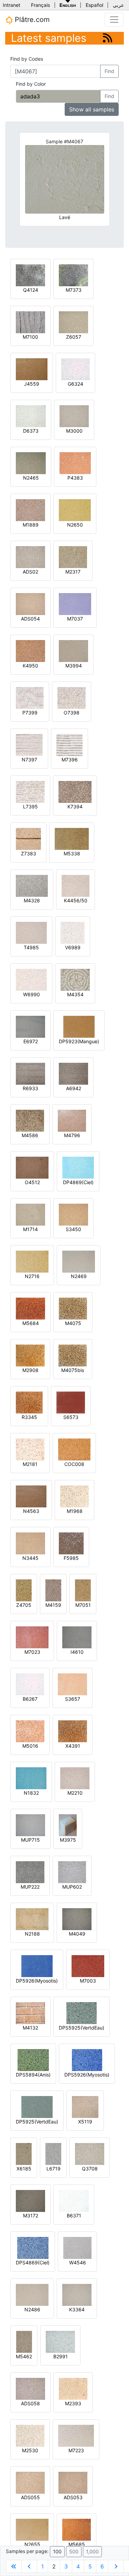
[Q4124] (30, 275)
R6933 (30, 1088)
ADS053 (73, 2497)
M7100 (30, 337)
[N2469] (79, 1261)
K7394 (75, 806)
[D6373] (31, 416)
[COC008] (74, 1449)
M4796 (72, 1135)
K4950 (30, 666)
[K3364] (77, 2294)
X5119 (85, 2122)
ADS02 (30, 572)
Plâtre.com (31, 20)
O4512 (32, 1182)
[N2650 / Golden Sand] (75, 510)
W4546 (78, 2262)
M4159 (53, 1605)
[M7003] (88, 1966)
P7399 (30, 713)
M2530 (30, 2450)
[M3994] (73, 651)
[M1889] (30, 510)
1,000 (92, 2551)
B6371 (74, 2216)
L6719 (53, 2169)
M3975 (68, 1840)
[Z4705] (24, 1590)
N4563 (31, 1511)
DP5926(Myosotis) (37, 1981)
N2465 (31, 478)
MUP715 (30, 1840)
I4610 (77, 1652)
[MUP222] (30, 1872)
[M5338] (72, 838)
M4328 (32, 900)
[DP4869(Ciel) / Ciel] (78, 1167)
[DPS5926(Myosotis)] (87, 2060)
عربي (118, 5)
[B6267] (30, 1684)
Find (109, 71)
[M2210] (75, 1778)
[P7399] (30, 697)
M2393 (73, 2403)
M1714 (30, 1229)
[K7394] (75, 791)
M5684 (31, 1323)
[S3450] (73, 1214)
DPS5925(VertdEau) (82, 2028)
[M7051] (83, 1590)
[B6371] (74, 2200)
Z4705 (24, 1605)
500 (74, 2551)
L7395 (30, 806)
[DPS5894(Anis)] (33, 2060)
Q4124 (31, 290)
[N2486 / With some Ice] (32, 2294)
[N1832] (31, 1778)
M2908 (30, 1370)
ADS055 (30, 2497)
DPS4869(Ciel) (33, 2262)
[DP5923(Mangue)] (79, 1026)
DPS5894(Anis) (33, 2075)
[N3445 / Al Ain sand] (30, 1543)
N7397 (29, 760)
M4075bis (73, 1370)
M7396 (70, 760)
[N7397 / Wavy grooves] (29, 744)
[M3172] (30, 2200)
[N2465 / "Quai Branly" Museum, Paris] (31, 463)
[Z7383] (28, 838)
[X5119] (85, 2106)
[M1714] (30, 1214)
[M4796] (72, 1120)
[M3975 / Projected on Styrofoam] (68, 1825)
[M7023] (32, 1637)
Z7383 (29, 853)
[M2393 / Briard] (73, 2388)
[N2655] (32, 2529)
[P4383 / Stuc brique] (75, 463)
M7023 (32, 1652)
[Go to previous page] (29, 2566)
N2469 (79, 1276)
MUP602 (72, 1887)
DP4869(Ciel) (78, 1182)
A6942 (74, 1088)
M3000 (74, 431)
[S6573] (71, 1402)
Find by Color (31, 84)
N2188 (32, 1934)
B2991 (61, 2356)
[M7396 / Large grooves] (69, 744)
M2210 (75, 1793)
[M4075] (73, 1308)
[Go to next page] (116, 2566)
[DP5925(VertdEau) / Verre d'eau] (37, 2106)
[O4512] (32, 1167)
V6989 (73, 947)
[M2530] (30, 2435)
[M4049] (77, 1919)
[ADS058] (30, 2388)
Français (40, 5)
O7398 (72, 713)
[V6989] (73, 932)
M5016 (30, 1746)
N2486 (32, 2309)
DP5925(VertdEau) (37, 2122)
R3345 (29, 1417)
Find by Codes (27, 59)
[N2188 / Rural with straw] (32, 1919)
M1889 (31, 525)
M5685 (77, 2544)
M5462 (24, 2356)
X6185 (24, 2169)
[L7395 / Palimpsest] (30, 791)
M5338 (72, 853)
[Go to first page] (14, 2566)
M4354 (75, 994)
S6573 (71, 1417)
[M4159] (53, 1590)
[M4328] (32, 885)
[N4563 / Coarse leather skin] (31, 1496)
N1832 (31, 1793)
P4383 (75, 478)
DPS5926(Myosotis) (87, 2075)
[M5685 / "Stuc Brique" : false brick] (77, 2529)
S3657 (73, 1699)
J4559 (32, 384)
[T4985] (31, 932)
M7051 (83, 1605)
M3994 (74, 666)
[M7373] (73, 275)
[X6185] (24, 2153)
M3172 (31, 2216)
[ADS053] (73, 2482)
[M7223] (76, 2435)
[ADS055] (30, 2482)
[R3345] (29, 1402)
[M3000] (74, 416)
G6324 (76, 384)
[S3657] (72, 1684)
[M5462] (24, 2341)
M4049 (77, 1934)
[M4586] (30, 1120)
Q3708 (90, 2169)
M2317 (73, 572)
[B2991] (60, 2341)
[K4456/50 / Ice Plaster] (76, 885)
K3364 (77, 2309)
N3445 (30, 1558)
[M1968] (74, 1496)
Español (94, 5)
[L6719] (53, 2153)
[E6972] (30, 1026)
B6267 (30, 1699)
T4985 (31, 947)
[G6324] (76, 369)
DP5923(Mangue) (79, 1041)
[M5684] (30, 1308)
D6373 (31, 431)
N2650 (75, 525)
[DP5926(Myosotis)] (37, 1966)
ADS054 (30, 619)
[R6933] (30, 1073)
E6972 (31, 1041)
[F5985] (71, 1543)
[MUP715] (30, 1825)
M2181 (30, 1464)
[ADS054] (30, 604)
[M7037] (75, 604)
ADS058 (30, 2403)
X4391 (73, 1746)
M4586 (30, 1135)
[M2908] (30, 1355)
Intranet (12, 5)
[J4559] (32, 369)
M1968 (75, 1511)
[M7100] (30, 322)
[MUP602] (72, 1872)
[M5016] (30, 1731)
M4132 (30, 2028)
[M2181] (30, 1449)
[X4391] (73, 1731)
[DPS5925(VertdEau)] (82, 2013)
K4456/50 (76, 900)
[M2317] (73, 557)
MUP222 (30, 1887)
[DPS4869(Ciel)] (33, 2247)
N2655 (32, 2544)
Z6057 (74, 337)
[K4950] (30, 651)
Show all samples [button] (92, 109)
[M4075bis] (73, 1355)
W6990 (31, 994)
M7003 (88, 1981)
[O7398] (72, 697)
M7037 (75, 619)
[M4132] (30, 2013)
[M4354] (75, 979)
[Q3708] (90, 2153)
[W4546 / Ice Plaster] (77, 2247)
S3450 (73, 1229)
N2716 (32, 1276)
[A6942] (73, 1073)
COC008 (74, 1464)
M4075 (73, 1323)
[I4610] (77, 1637)
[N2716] (32, 1261)
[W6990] (31, 979)
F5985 (71, 1558)
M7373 (74, 290)
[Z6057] (73, 322)
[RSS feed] (107, 38)
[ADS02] (30, 557)
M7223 (76, 2450)
